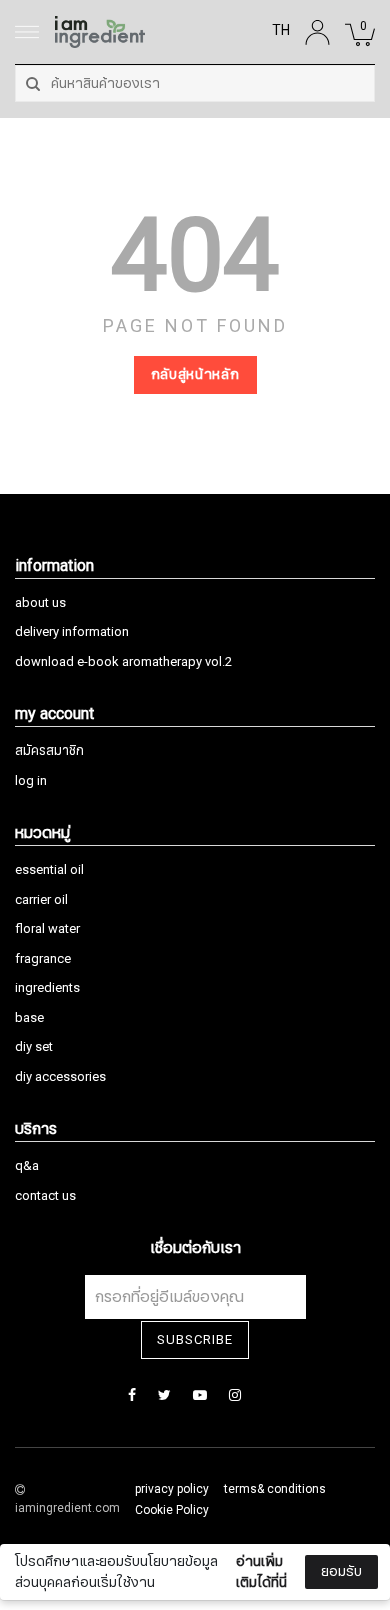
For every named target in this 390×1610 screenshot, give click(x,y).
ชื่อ (41, 1388)
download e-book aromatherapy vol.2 (123, 662)
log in (31, 781)
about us (40, 603)
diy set (34, 1047)
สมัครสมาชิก (49, 751)
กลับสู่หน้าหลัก (195, 374)
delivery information (72, 632)
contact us (45, 1196)
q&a (27, 1166)
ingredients (47, 988)
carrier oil (41, 900)
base (29, 1018)
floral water (47, 929)
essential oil (49, 870)
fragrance (43, 959)
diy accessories (60, 1077)
